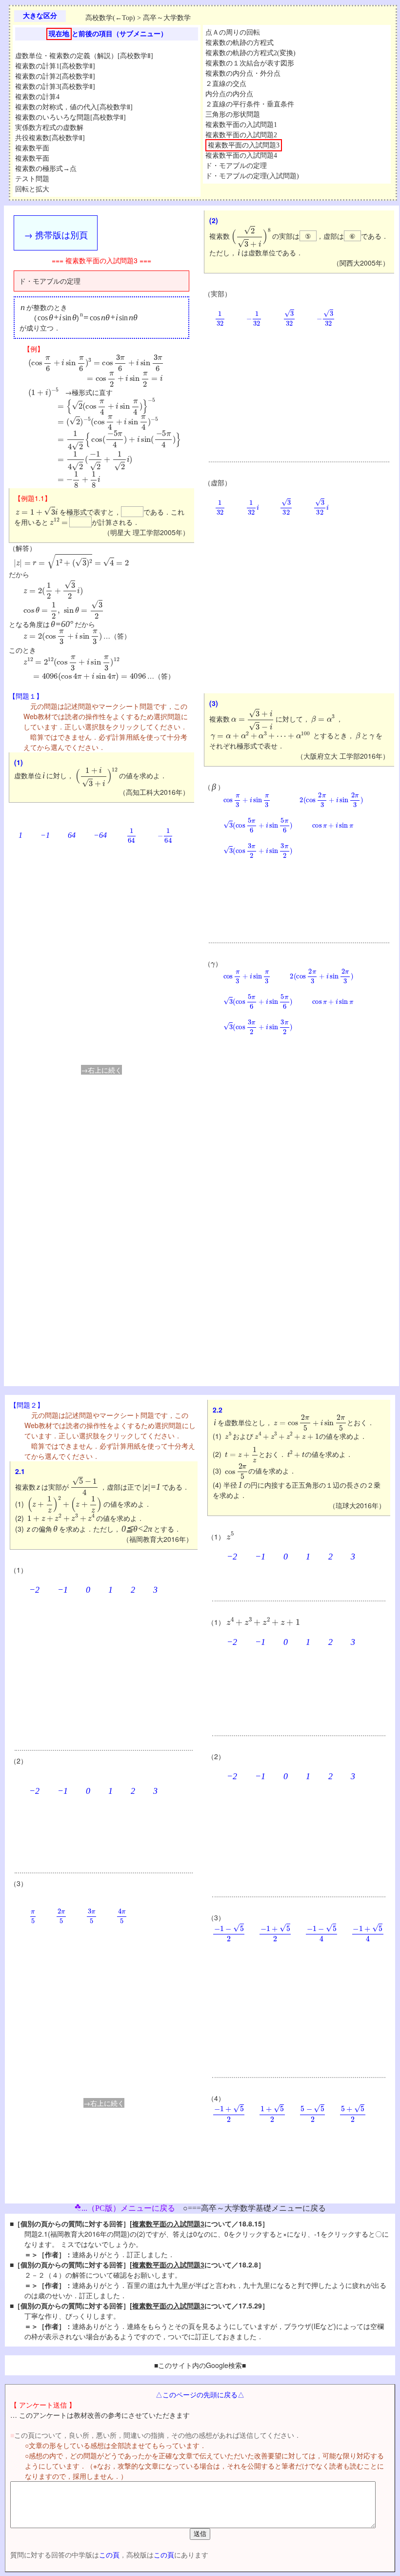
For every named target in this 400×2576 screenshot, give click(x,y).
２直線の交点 (226, 84)
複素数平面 (32, 148)
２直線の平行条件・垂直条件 (250, 104)
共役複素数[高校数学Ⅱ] (50, 138)
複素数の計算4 (37, 97)
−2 (34, 1590)
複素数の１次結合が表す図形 (250, 63)
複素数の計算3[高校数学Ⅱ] (55, 87)
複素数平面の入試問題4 (241, 156)
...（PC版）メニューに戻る (128, 2208)
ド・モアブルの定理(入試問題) (252, 176)
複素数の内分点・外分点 (243, 73)
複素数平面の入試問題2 (241, 135)
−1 (45, 835)
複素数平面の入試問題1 (241, 125)
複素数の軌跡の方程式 (240, 43)
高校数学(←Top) (110, 18)
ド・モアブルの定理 (236, 166)
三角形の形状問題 (233, 114)
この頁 (109, 2555)
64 (72, 835)
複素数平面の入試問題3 (244, 145)
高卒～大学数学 (167, 18)
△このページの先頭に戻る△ (200, 2394)
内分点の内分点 (229, 94)
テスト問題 (32, 179)
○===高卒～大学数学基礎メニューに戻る (254, 2208)
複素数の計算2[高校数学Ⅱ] (55, 76)
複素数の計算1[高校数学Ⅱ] (55, 66)
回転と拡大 (32, 189)
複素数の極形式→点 (46, 169)
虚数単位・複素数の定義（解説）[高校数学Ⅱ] (84, 56)
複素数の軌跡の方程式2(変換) (250, 53)
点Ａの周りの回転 (233, 32)
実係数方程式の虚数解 (49, 128)
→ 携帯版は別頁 (56, 234)
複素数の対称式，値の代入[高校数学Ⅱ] (74, 107)
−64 (100, 835)
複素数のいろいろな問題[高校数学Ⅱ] (70, 117)
